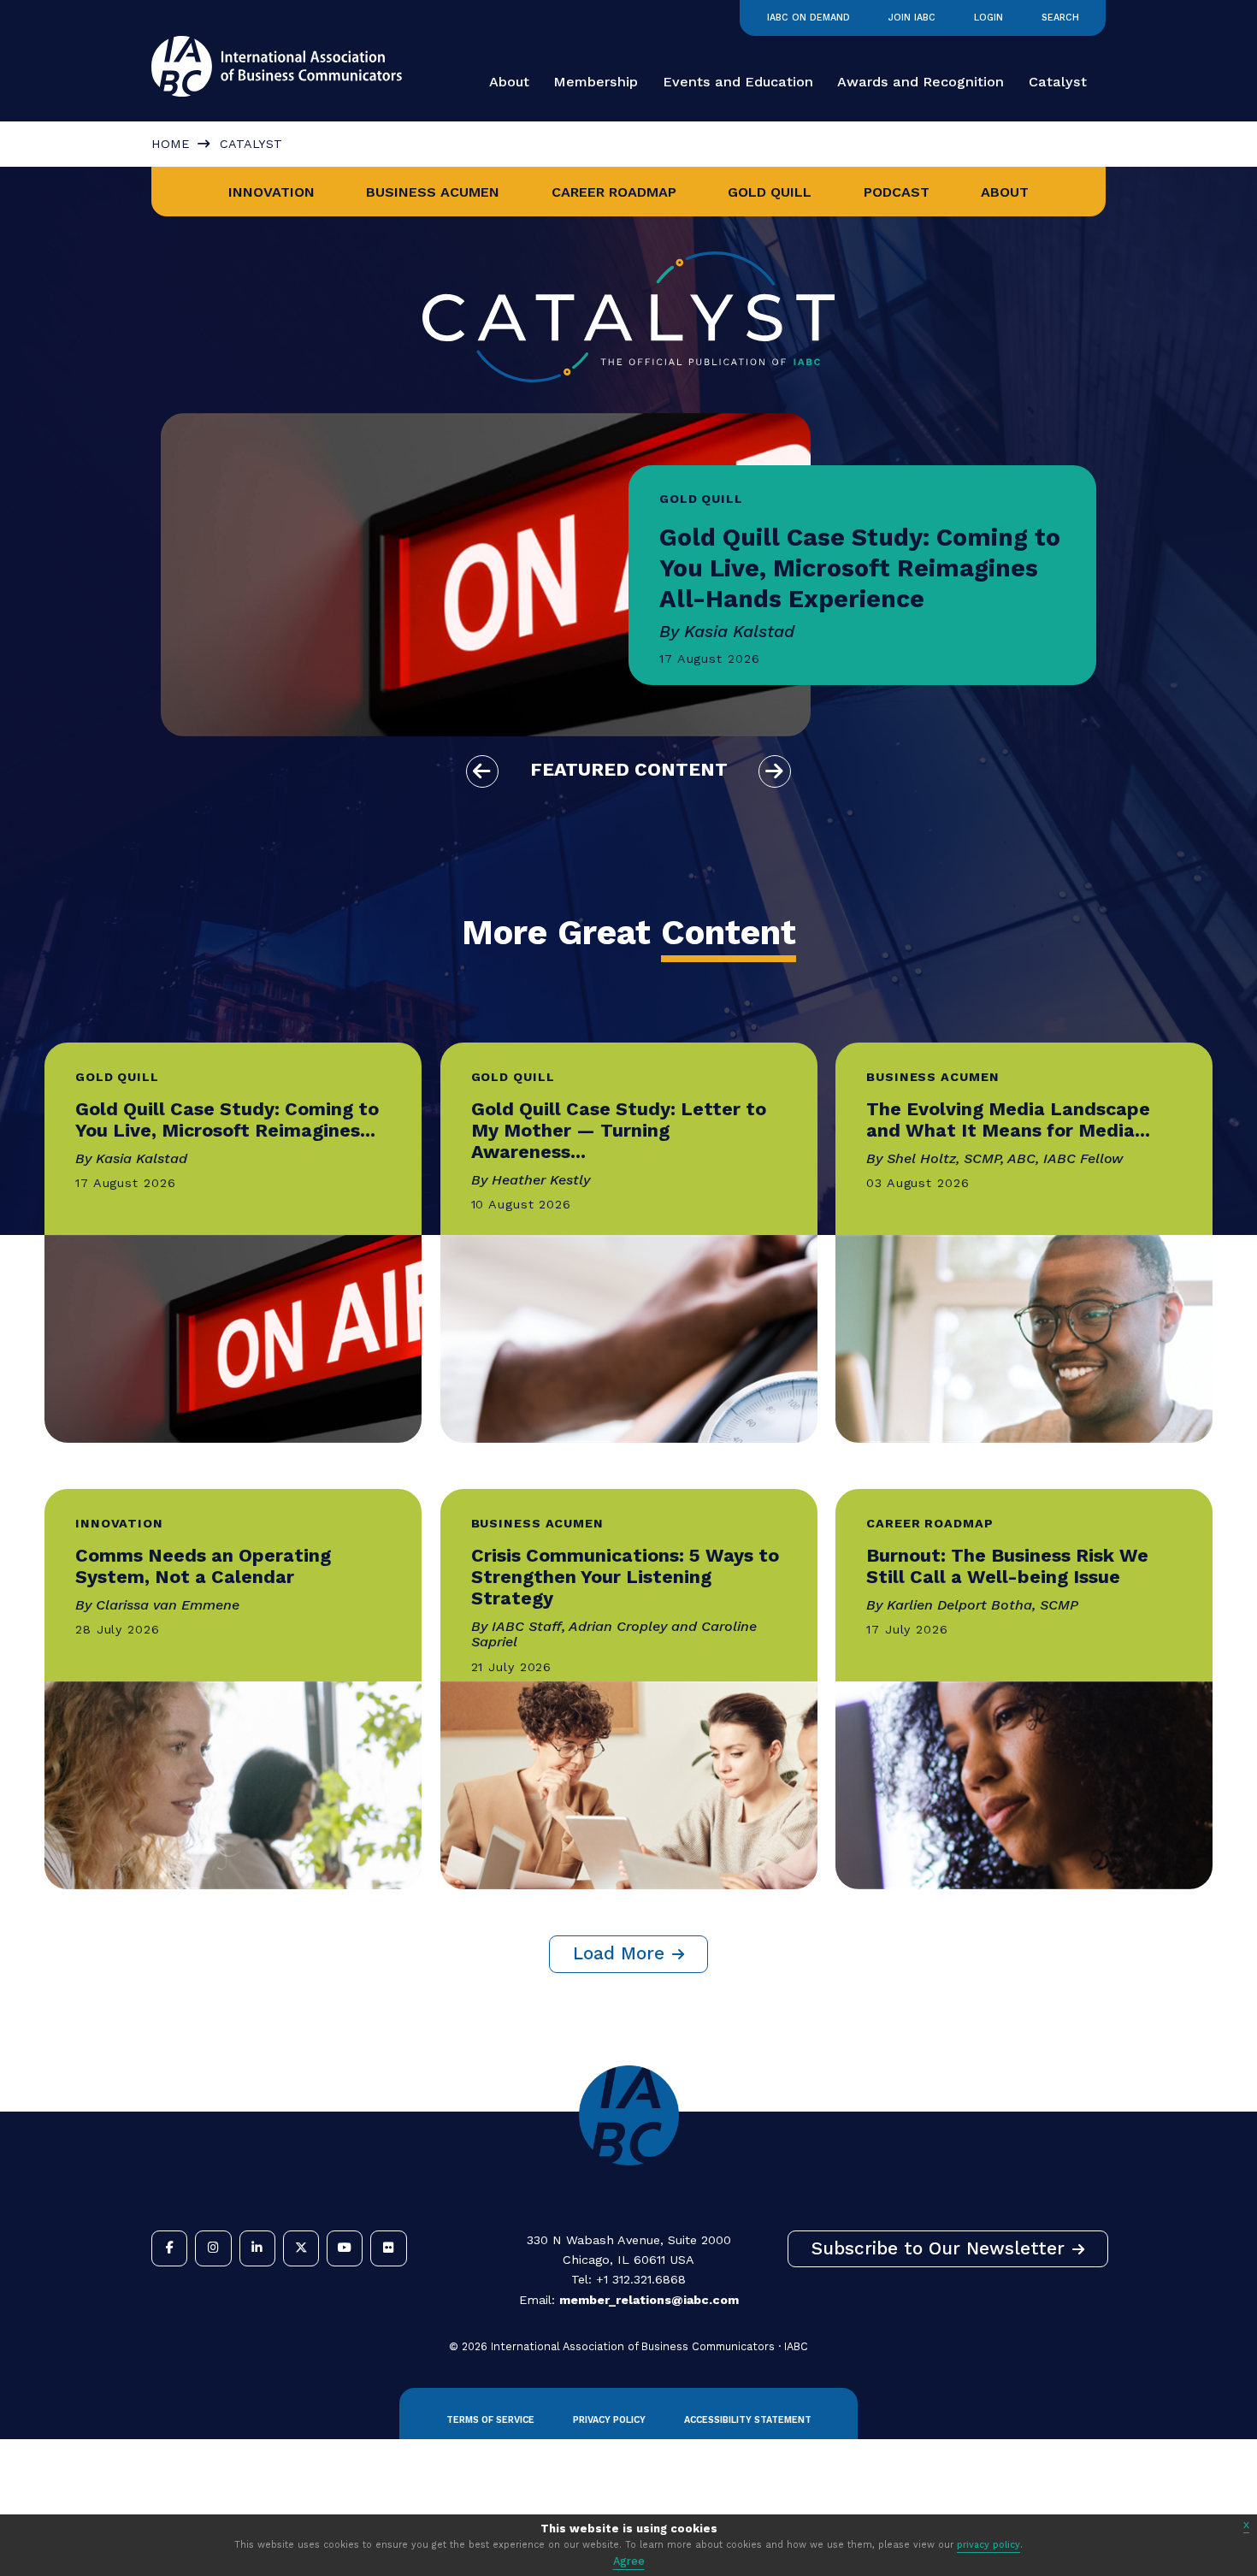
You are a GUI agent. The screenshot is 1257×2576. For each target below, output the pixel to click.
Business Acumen (433, 192)
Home (170, 144)
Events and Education (738, 82)
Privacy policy (609, 2420)
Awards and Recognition (921, 82)
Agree (629, 2561)
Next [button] (775, 771)
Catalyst (1058, 82)
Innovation (271, 192)
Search (1060, 18)
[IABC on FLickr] (388, 2248)
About (509, 82)
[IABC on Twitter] (301, 2248)
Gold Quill (770, 192)
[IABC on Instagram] (213, 2248)
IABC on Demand (808, 18)
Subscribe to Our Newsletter (938, 2248)
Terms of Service (490, 2420)
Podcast (897, 192)
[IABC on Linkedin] (257, 2248)
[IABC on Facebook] (169, 2248)
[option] (628, 575)
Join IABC (912, 18)
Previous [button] (482, 771)
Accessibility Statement (748, 2420)
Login (988, 18)
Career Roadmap (614, 192)
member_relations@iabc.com (649, 2300)
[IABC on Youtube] (345, 2248)
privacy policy (988, 2545)
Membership (596, 82)
